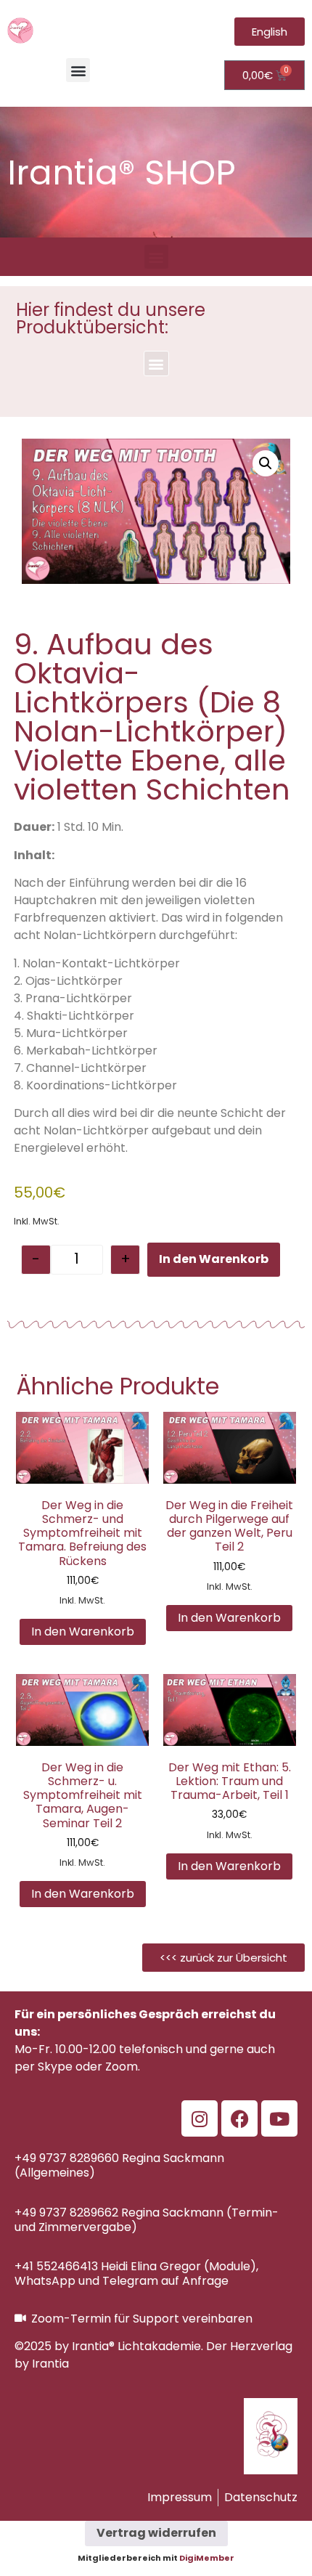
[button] (78, 70)
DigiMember (207, 2558)
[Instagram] (200, 2118)
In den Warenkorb (214, 1259)
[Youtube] (279, 2118)
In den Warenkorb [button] (83, 1632)
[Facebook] (239, 2118)
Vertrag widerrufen (156, 2533)
